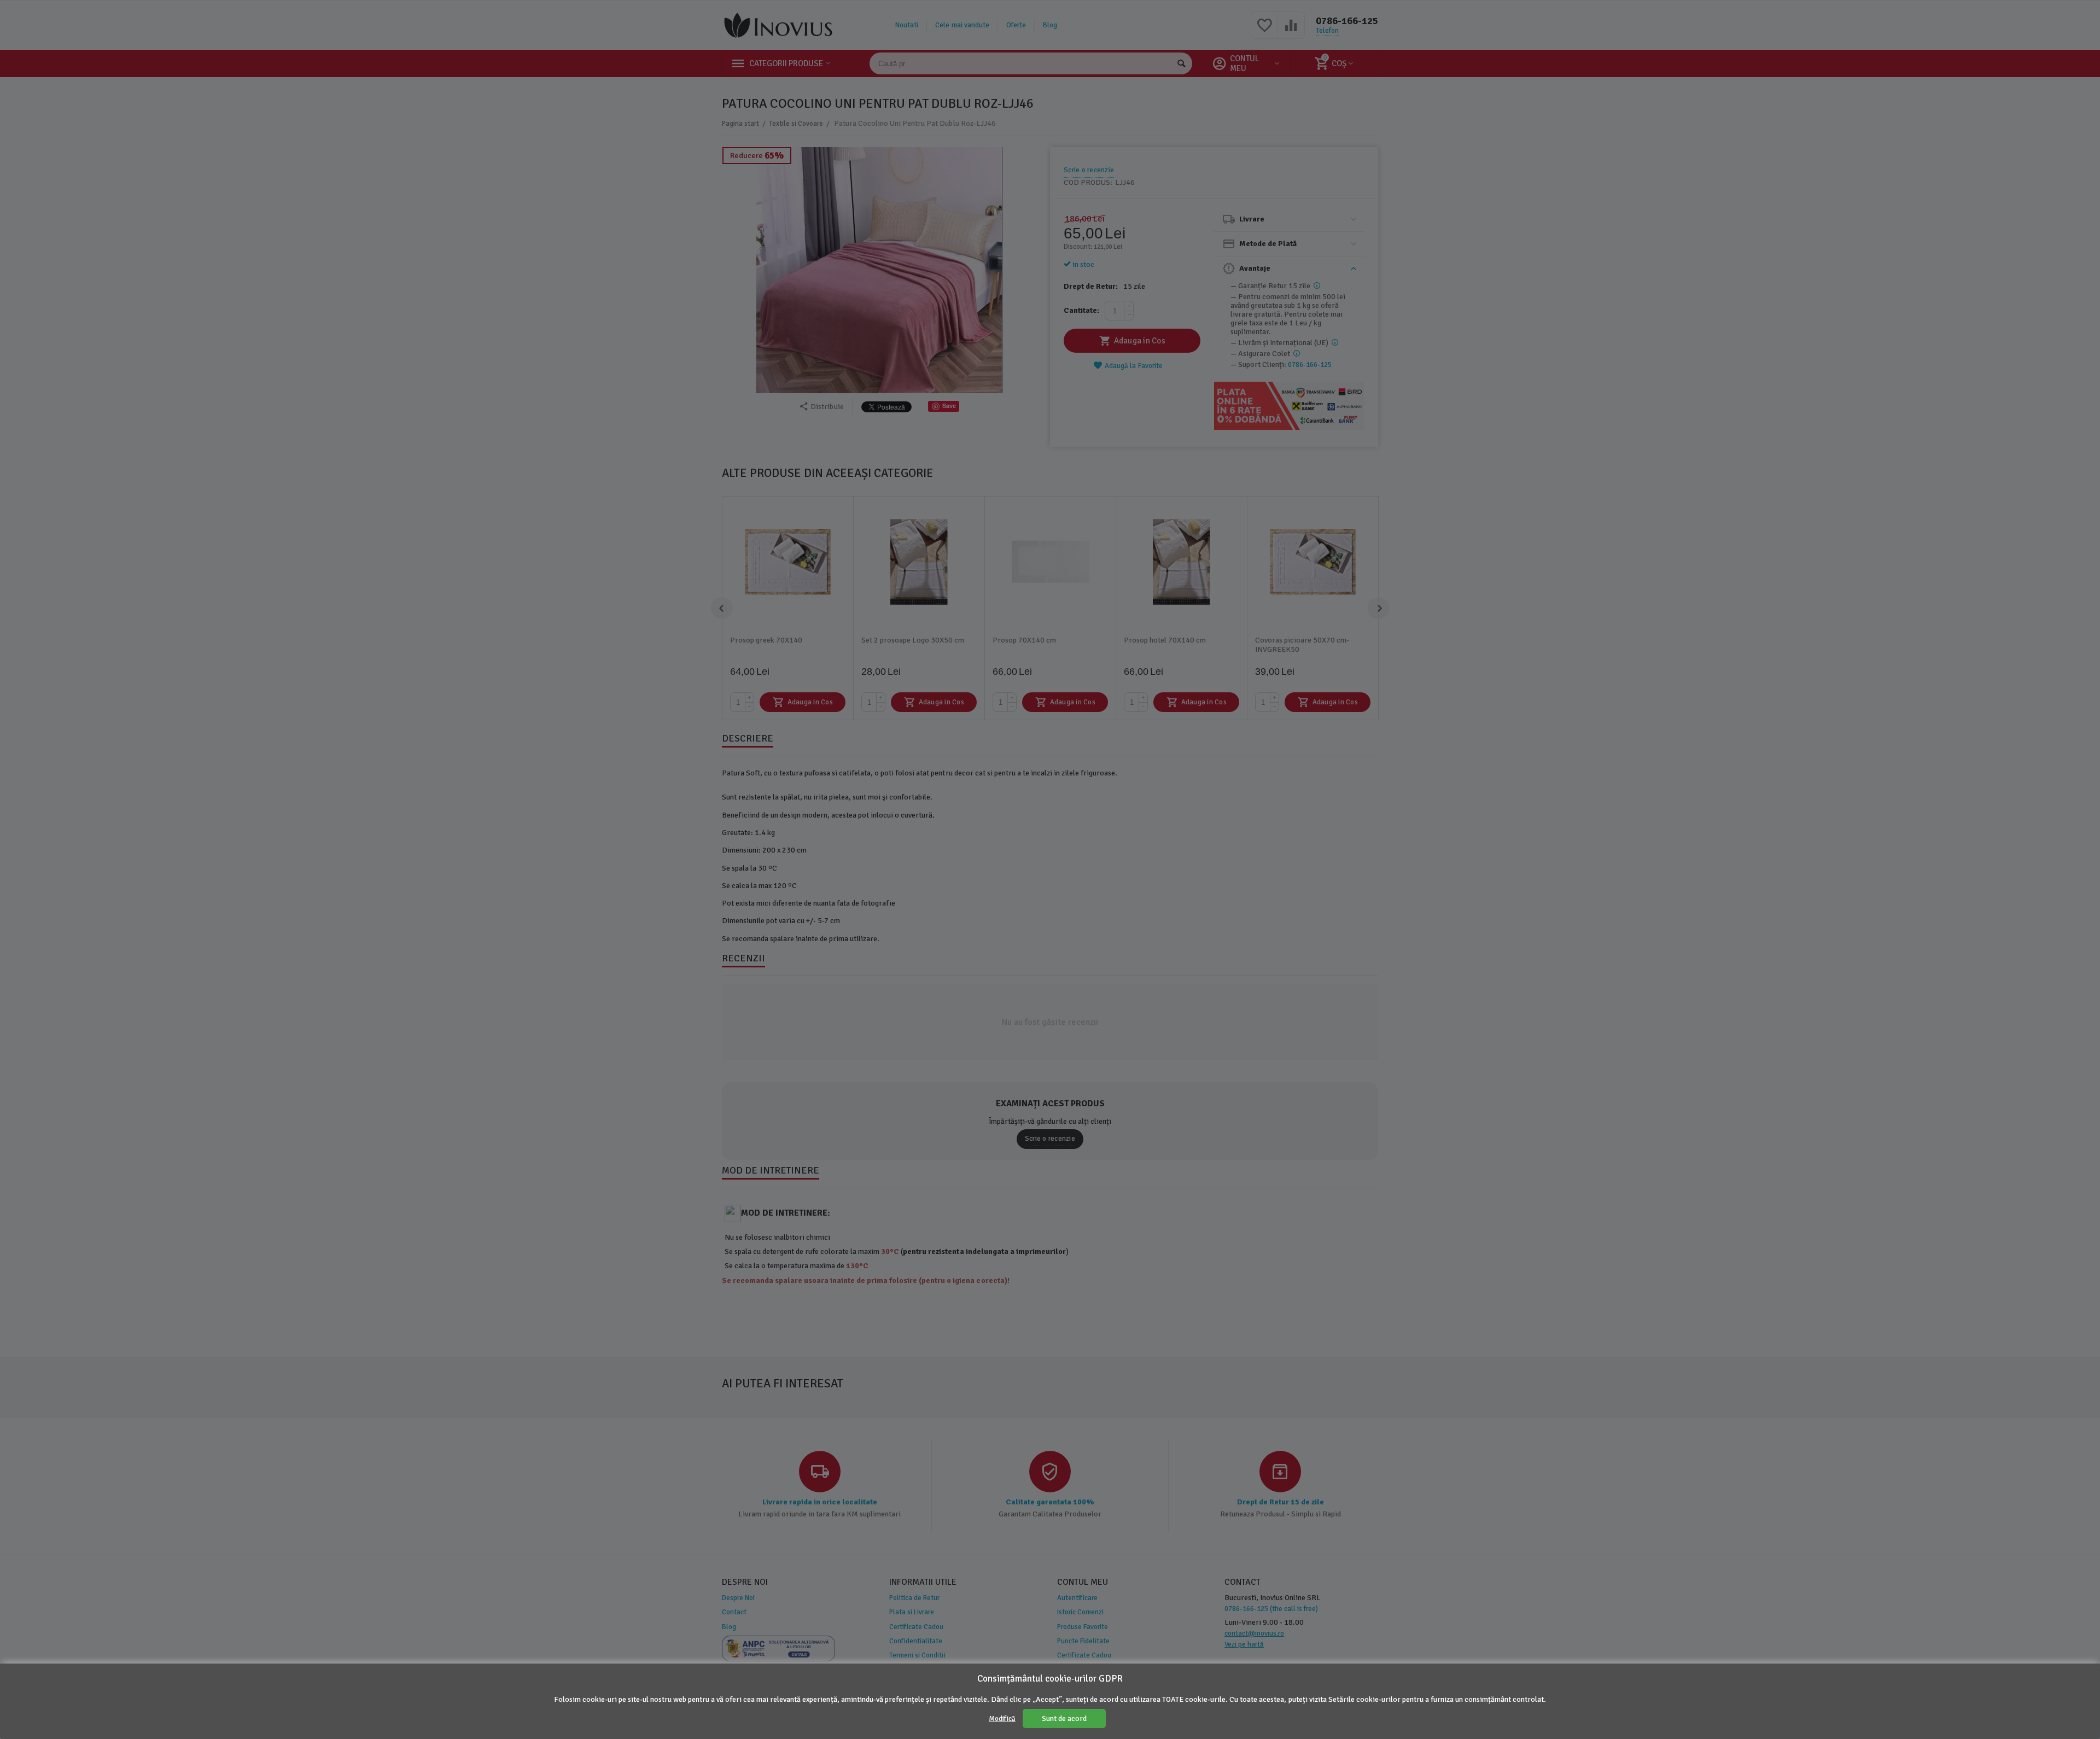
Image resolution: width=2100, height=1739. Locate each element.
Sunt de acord (1064, 1718)
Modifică (1002, 1719)
